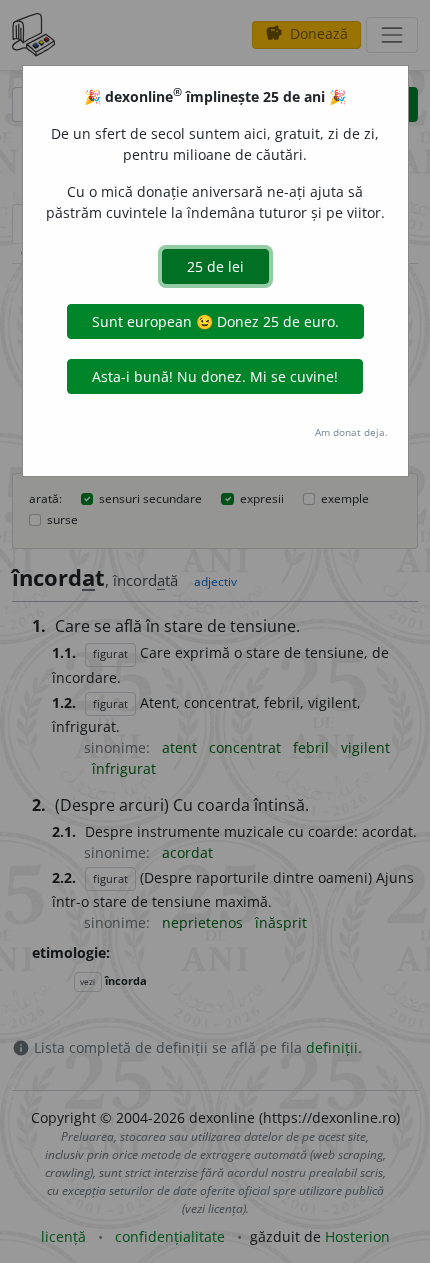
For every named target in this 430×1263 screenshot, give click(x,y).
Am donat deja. (351, 432)
